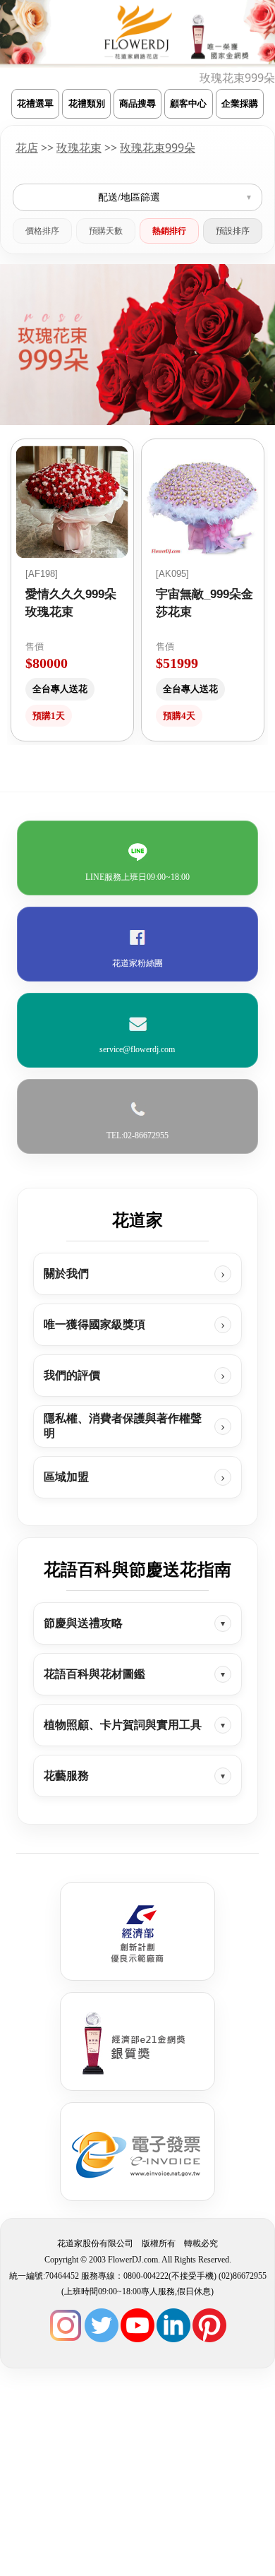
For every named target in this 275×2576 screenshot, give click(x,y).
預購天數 (106, 231)
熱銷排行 (169, 231)
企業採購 (240, 103)
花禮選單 (35, 103)
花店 (27, 148)
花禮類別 (87, 103)
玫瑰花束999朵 (158, 148)
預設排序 (233, 231)
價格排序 (42, 231)
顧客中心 (188, 103)
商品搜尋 (137, 103)
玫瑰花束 (79, 148)
